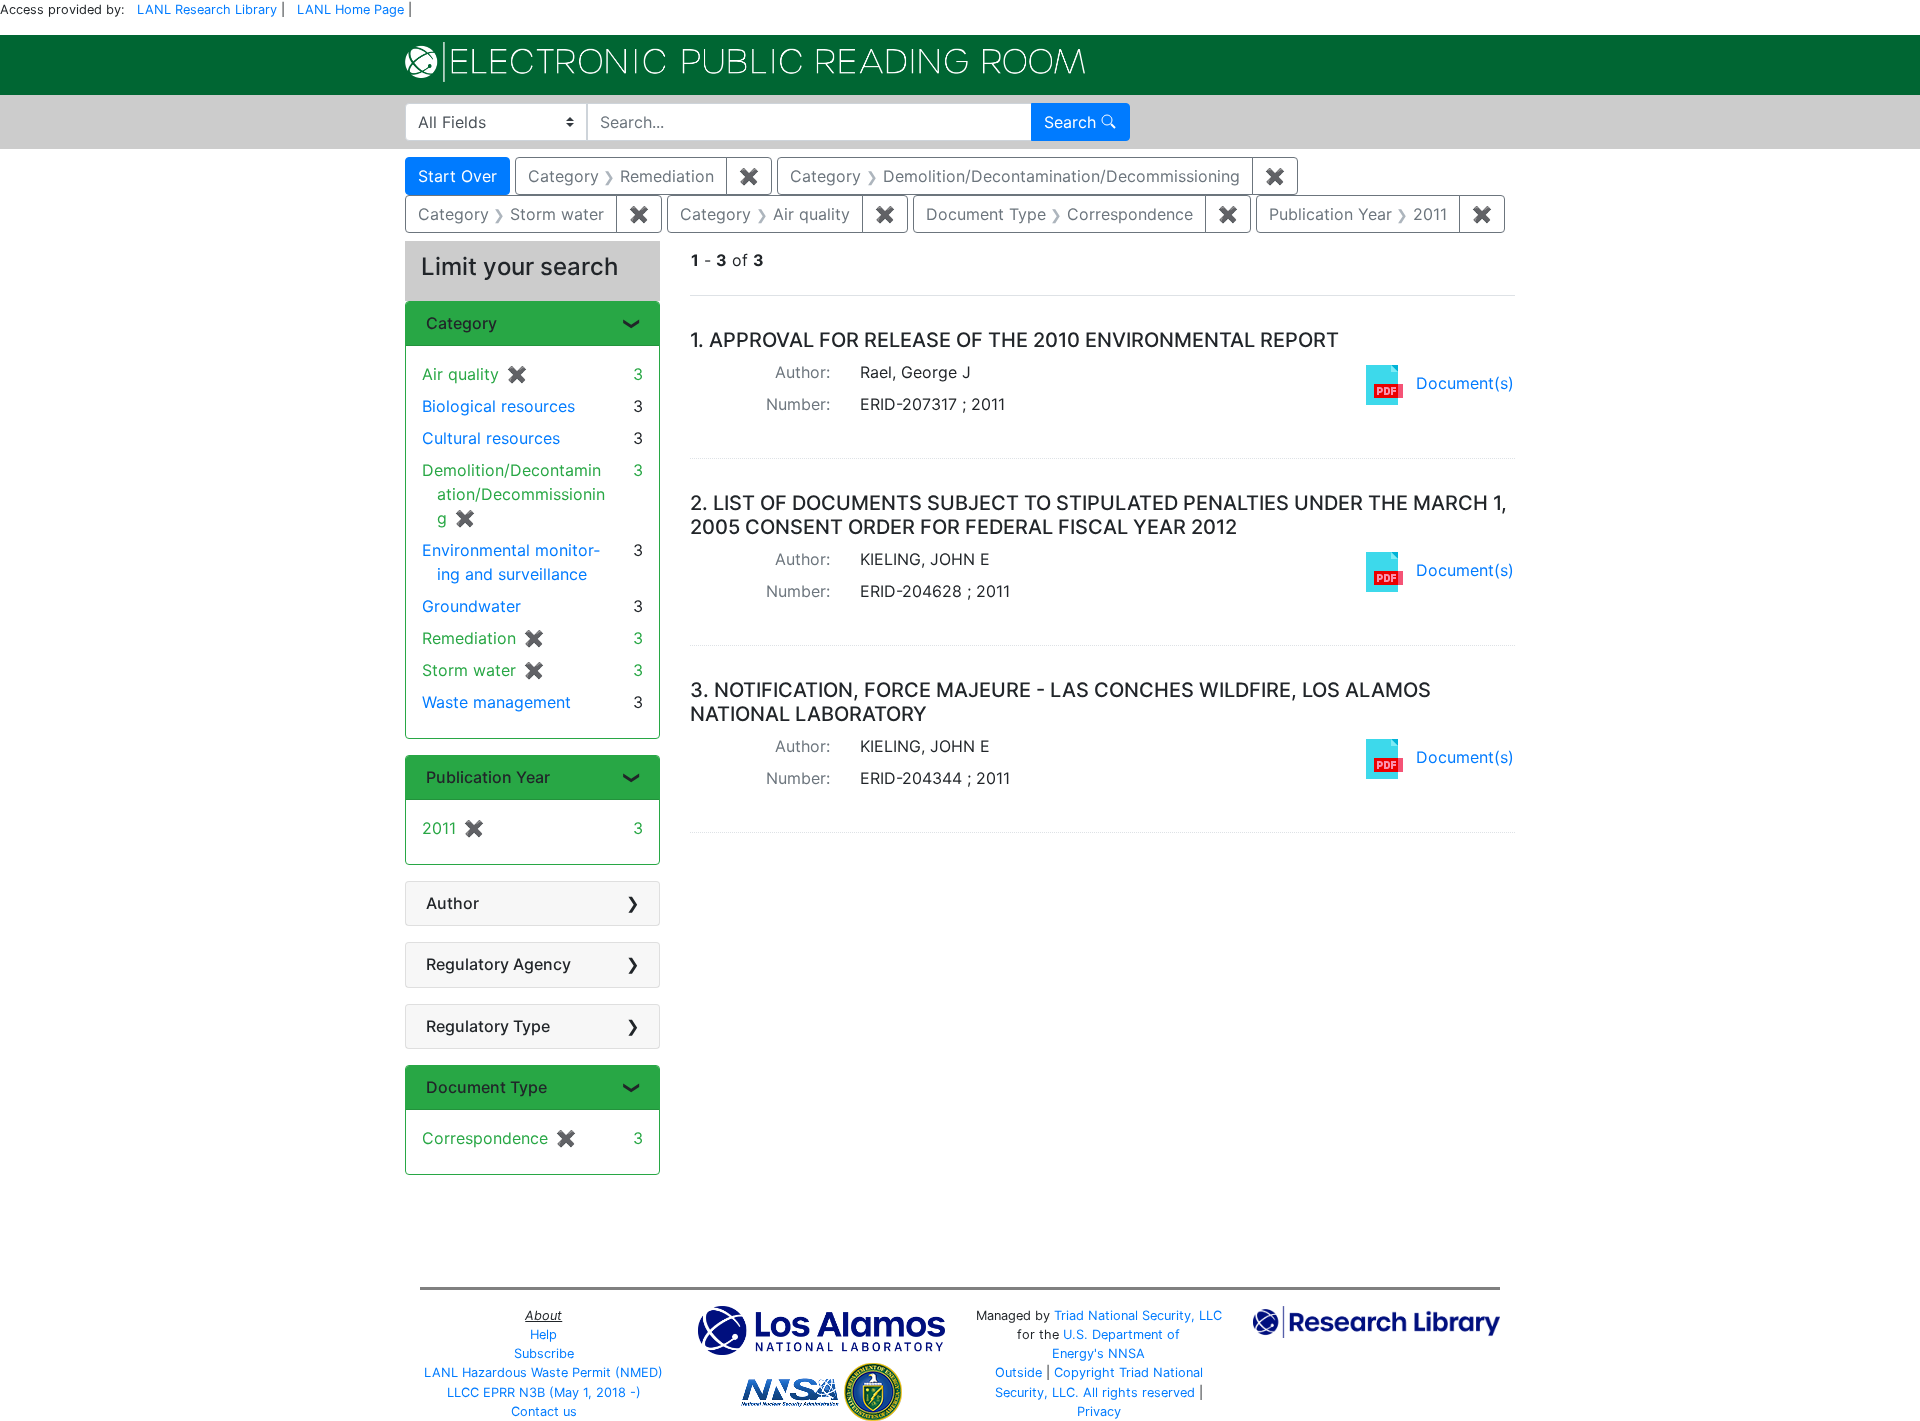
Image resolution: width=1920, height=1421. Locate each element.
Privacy (1099, 1411)
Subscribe (544, 1353)
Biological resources (498, 406)
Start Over (457, 176)
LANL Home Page (350, 9)
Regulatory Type (488, 1026)
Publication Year (488, 777)
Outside (1018, 1372)
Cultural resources (491, 438)
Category (461, 323)
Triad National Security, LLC (1138, 1315)
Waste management (496, 702)
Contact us (544, 1411)
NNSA (1126, 1353)
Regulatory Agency (498, 964)
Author (452, 903)
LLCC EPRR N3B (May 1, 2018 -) (544, 1392)
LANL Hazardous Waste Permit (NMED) (543, 1372)
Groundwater (471, 606)
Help (543, 1334)
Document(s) (1465, 383)
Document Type (486, 1087)
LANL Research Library (207, 9)
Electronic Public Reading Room (745, 62)
